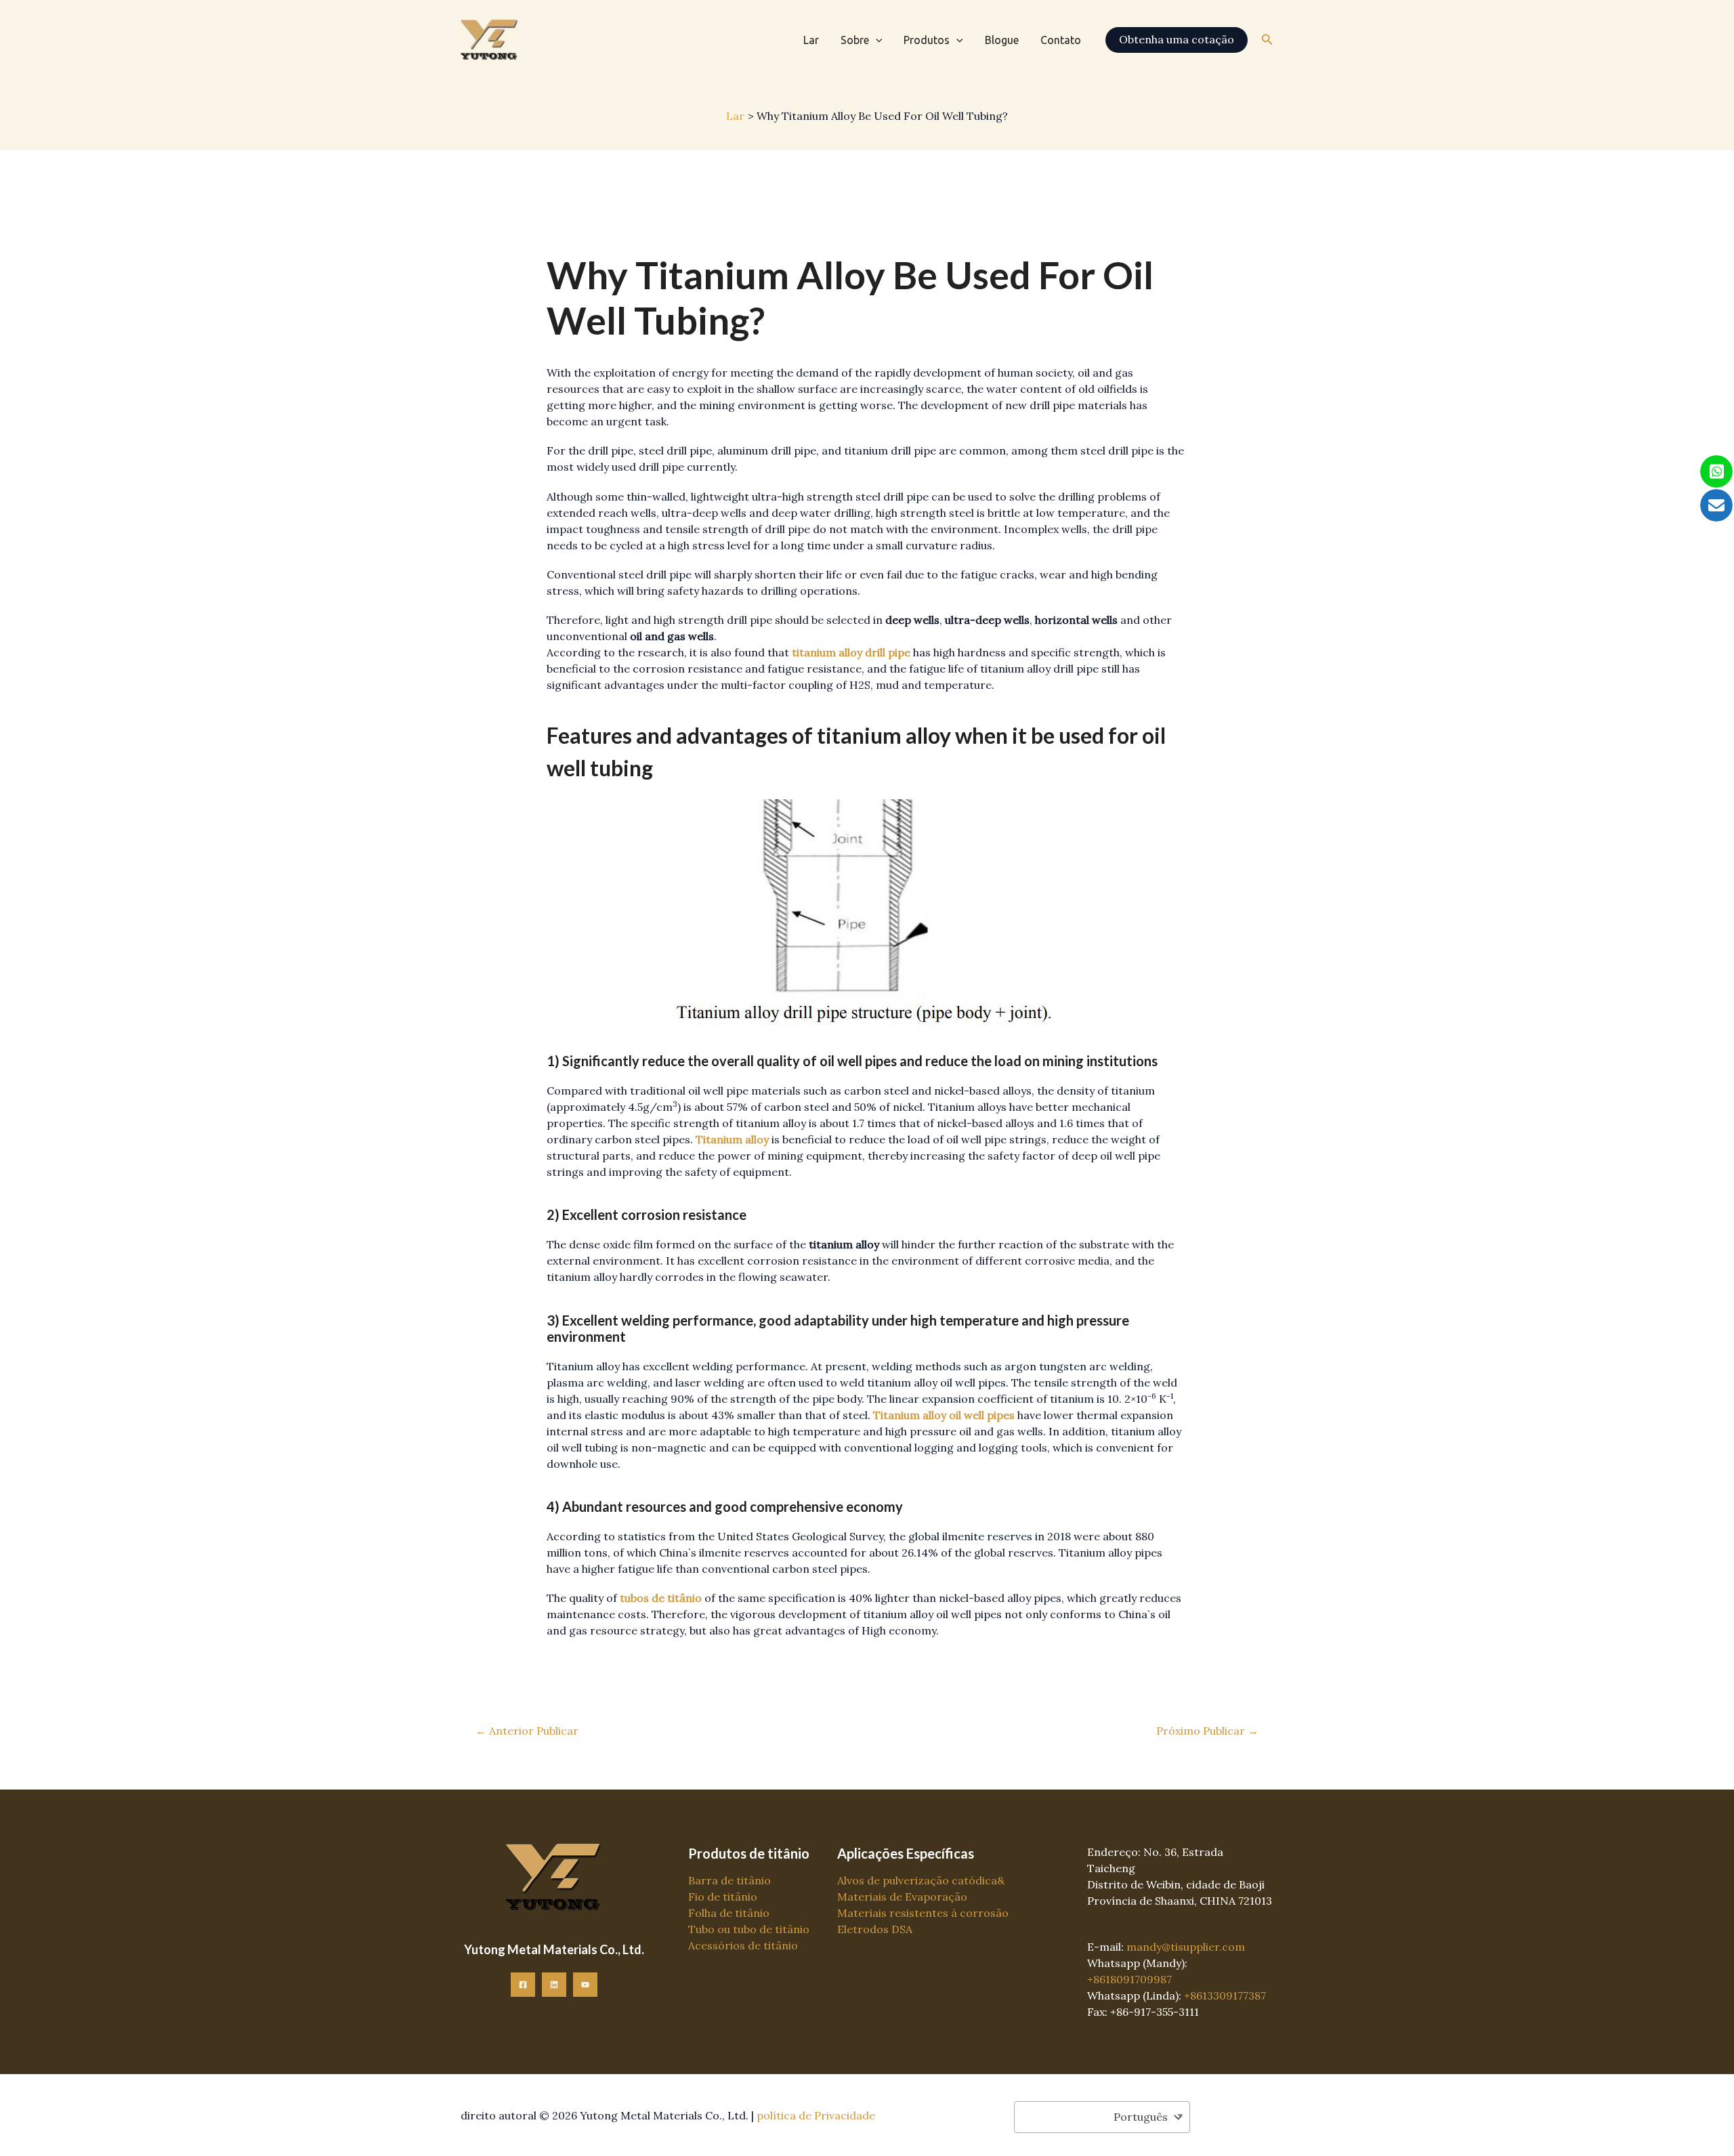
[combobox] (1102, 2117)
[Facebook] (523, 1985)
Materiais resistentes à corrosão (923, 1913)
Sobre (855, 40)
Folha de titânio (729, 1913)
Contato (1061, 40)
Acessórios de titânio (743, 1945)
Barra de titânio (729, 1880)
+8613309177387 (1225, 1995)
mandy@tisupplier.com (1186, 1947)
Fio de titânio (723, 1897)
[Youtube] (585, 1985)
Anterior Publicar (527, 1731)
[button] (876, 40)
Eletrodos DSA (875, 1929)
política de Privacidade (816, 2115)
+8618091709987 (1129, 1979)
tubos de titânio (661, 1598)
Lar (811, 40)
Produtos (927, 40)
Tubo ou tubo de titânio (749, 1929)
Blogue (1002, 40)
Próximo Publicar (1207, 1731)
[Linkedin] (554, 1985)
